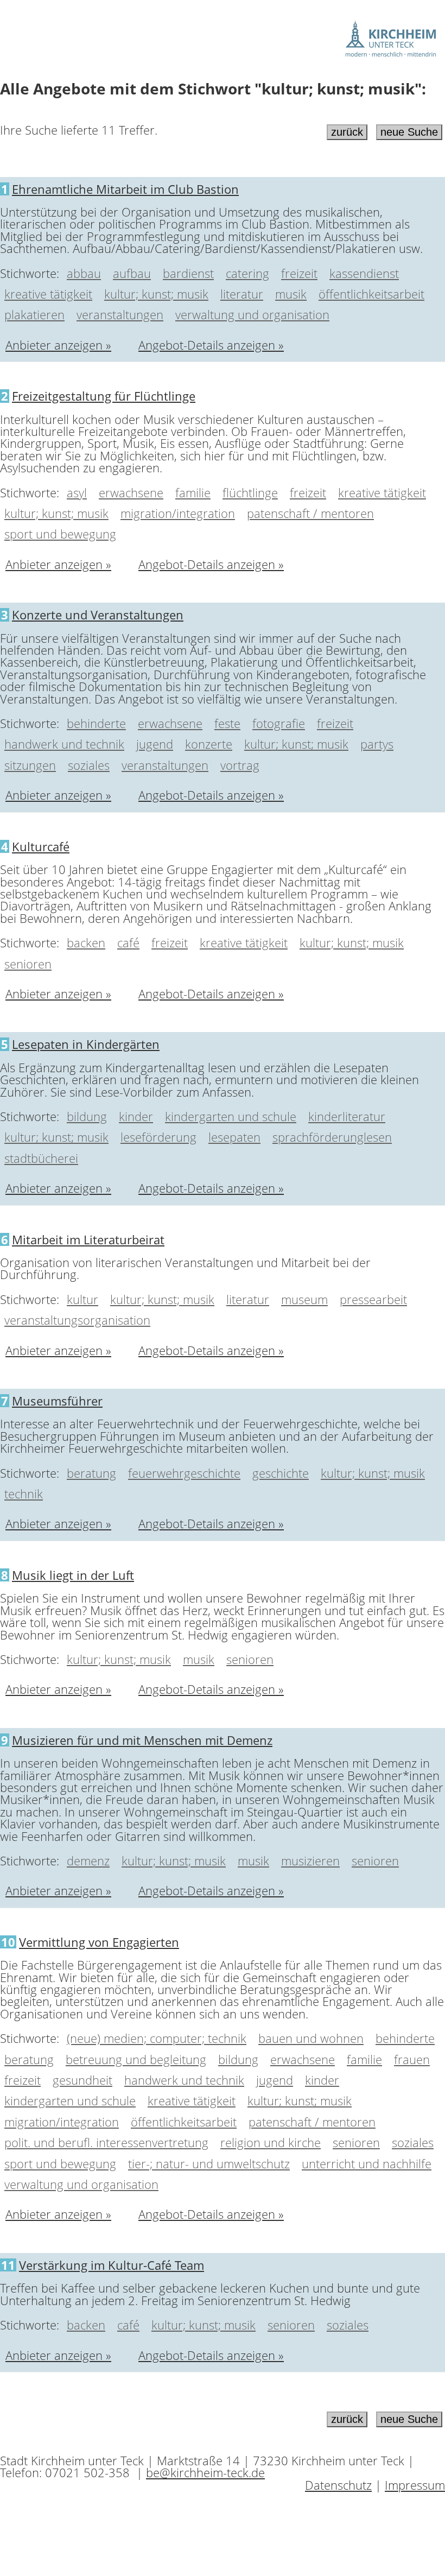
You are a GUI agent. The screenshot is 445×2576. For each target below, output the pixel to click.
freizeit (299, 273)
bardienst (188, 273)
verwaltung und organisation (252, 314)
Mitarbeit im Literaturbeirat (88, 1239)
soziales (89, 765)
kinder (136, 1116)
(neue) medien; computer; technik (157, 2038)
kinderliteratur (347, 1116)
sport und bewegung (60, 534)
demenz (88, 1860)
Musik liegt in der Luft (73, 1575)
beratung (91, 1473)
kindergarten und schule (231, 1116)
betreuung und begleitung (136, 2059)
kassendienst (364, 273)
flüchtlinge (250, 492)
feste (227, 723)
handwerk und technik (64, 744)
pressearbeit (373, 1299)
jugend (155, 744)
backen (86, 942)
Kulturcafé (41, 846)
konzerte (209, 744)
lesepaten (234, 1137)
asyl (77, 492)
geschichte (281, 1473)
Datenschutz (338, 2485)
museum (304, 1299)
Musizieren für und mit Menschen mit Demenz (142, 1740)
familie (193, 492)
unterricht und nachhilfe (367, 2163)
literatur (242, 294)
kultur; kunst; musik (156, 294)
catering (247, 273)
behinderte (96, 723)
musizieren (310, 1860)
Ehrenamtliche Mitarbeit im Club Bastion (125, 189)
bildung (87, 1116)
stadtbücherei (41, 1158)
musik (291, 294)
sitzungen (30, 765)
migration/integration (178, 513)
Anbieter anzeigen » (58, 345)
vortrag (240, 765)
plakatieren (34, 314)
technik (24, 1493)
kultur (82, 1299)
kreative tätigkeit (48, 294)
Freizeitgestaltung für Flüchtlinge (104, 396)
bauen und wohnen (311, 2038)
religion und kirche (271, 2142)
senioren (28, 964)
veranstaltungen (120, 314)
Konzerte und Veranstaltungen (98, 615)
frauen (412, 2059)
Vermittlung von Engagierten (99, 1942)
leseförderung (158, 1137)
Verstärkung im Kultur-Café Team (112, 2265)
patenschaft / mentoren (310, 513)
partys (377, 744)
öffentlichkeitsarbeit (371, 294)
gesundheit (82, 2080)
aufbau (132, 273)
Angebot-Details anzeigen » (211, 345)
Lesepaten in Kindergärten (86, 1044)
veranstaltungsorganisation (77, 1320)
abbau (84, 273)
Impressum (415, 2485)
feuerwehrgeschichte (184, 1473)
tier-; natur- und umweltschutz (209, 2163)
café (128, 942)
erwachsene (131, 492)
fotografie (279, 723)
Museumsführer (57, 1401)
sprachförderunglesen (332, 1137)
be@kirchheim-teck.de (205, 2472)
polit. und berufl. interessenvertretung (106, 2142)
